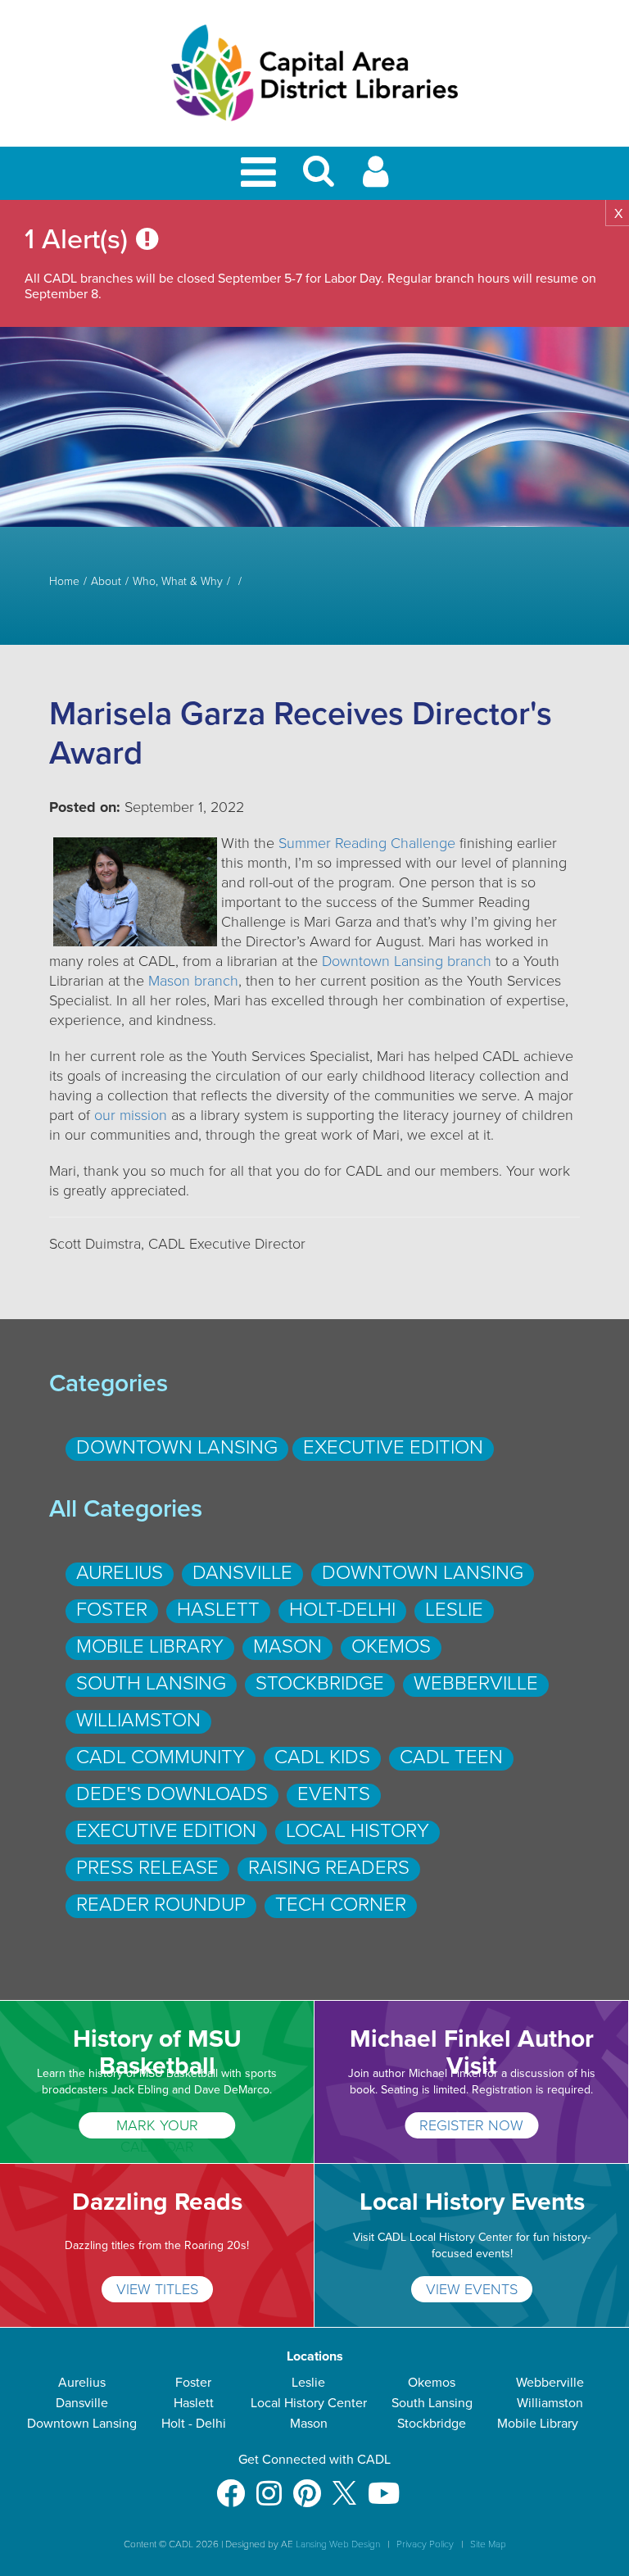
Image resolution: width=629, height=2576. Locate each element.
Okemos (391, 1646)
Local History (357, 1831)
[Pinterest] (307, 2485)
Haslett (218, 1610)
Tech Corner (341, 1905)
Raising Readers (329, 1868)
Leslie (454, 1610)
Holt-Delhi (342, 1610)
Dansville (242, 1573)
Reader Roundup (161, 1905)
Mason (287, 1646)
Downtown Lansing (177, 1447)
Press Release (147, 1868)
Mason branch (193, 981)
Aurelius (120, 1573)
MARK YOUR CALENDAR (157, 2127)
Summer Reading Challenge (367, 843)
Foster (112, 1610)
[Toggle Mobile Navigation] (261, 173)
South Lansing (151, 1683)
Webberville (476, 1683)
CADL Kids (322, 1757)
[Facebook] (231, 2485)
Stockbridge (320, 1683)
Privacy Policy (425, 2544)
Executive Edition (393, 1447)
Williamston (138, 1720)
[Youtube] (384, 2485)
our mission (131, 1115)
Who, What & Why (178, 582)
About (106, 582)
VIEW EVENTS (472, 2289)
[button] (319, 178)
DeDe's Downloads (172, 1794)
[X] (344, 2485)
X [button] (618, 214)
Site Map (488, 2544)
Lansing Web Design (338, 2544)
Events (334, 1794)
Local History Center (309, 2403)
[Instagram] (269, 2485)
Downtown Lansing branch (407, 961)
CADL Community (161, 1757)
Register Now (471, 2125)
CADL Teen (451, 1757)
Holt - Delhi (194, 2424)
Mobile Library (150, 1646)
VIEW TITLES (157, 2289)
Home (64, 582)
